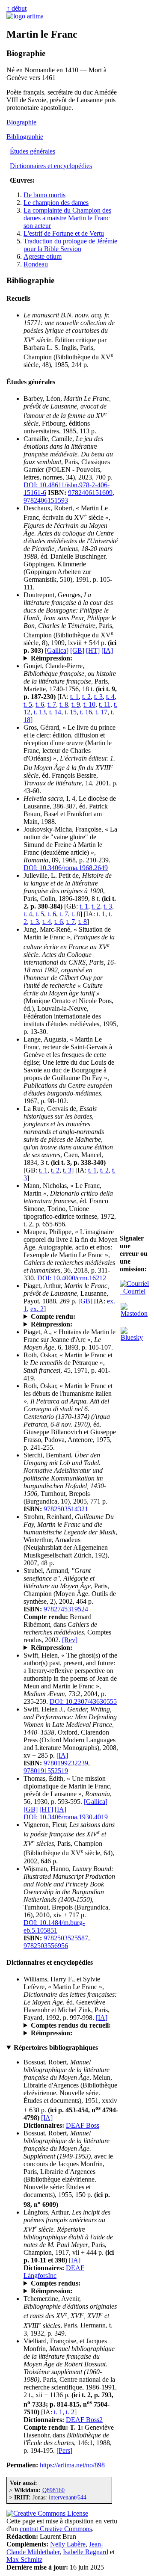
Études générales (33, 151)
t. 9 (76, 704)
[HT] (93, 650)
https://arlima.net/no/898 (72, 2465)
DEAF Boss (83, 2125)
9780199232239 (66, 1763)
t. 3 (98, 697)
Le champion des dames (56, 203)
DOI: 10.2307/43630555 (83, 1701)
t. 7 (52, 704)
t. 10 (89, 704)
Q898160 (53, 2490)
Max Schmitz (24, 2560)
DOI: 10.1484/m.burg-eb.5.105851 (54, 1926)
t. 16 (86, 712)
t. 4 (110, 697)
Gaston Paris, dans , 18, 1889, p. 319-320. (68, 1317)
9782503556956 (46, 1946)
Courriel (133, 1291)
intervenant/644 (68, 2497)
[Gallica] (57, 650)
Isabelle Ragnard (86, 2552)
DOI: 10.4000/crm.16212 (72, 1278)
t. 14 (55, 712)
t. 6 (40, 704)
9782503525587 (66, 1938)
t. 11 (105, 704)
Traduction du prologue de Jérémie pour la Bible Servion (70, 245)
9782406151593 (46, 500)
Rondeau (36, 264)
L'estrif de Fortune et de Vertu (64, 233)
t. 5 (28, 704)
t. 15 (71, 712)
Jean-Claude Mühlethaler (55, 2548)
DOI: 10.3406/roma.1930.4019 (66, 1817)
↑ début (16, 8)
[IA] (107, 650)
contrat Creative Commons (56, 2529)
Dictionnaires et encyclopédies (51, 166)
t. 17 (101, 712)
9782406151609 (90, 493)
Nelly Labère (68, 2544)
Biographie (21, 122)
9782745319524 (66, 1609)
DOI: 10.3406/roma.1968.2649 (66, 868)
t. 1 (74, 697)
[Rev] (70, 1640)
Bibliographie (25, 137)
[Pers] (64, 2450)
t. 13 (40, 712)
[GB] (77, 650)
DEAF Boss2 (84, 2420)
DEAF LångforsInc (54, 2272)
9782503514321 (66, 1509)
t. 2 (86, 697)
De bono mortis (44, 195)
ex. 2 (37, 1309)
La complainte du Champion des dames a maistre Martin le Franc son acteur (67, 218)
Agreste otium (43, 256)
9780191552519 (46, 1771)
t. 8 (64, 704)
